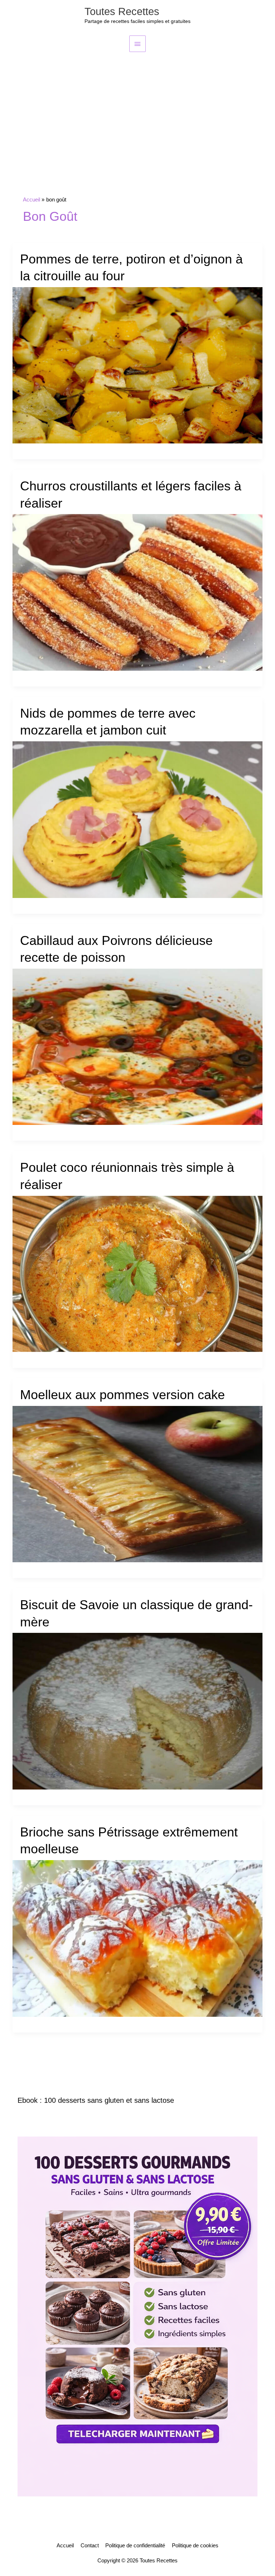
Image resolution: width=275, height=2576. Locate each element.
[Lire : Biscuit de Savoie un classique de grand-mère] (138, 1711)
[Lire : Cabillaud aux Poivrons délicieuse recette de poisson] (138, 1046)
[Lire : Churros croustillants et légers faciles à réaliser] (138, 592)
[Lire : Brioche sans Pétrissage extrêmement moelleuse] (138, 1938)
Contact (90, 2546)
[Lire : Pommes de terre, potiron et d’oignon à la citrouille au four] (138, 365)
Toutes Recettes (122, 11)
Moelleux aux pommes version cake (122, 1395)
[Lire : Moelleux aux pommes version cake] (138, 1484)
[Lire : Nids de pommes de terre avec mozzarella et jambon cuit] (138, 819)
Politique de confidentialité (135, 2546)
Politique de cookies (195, 2546)
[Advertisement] (137, 106)
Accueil (65, 2546)
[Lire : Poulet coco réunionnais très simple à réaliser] (138, 1274)
